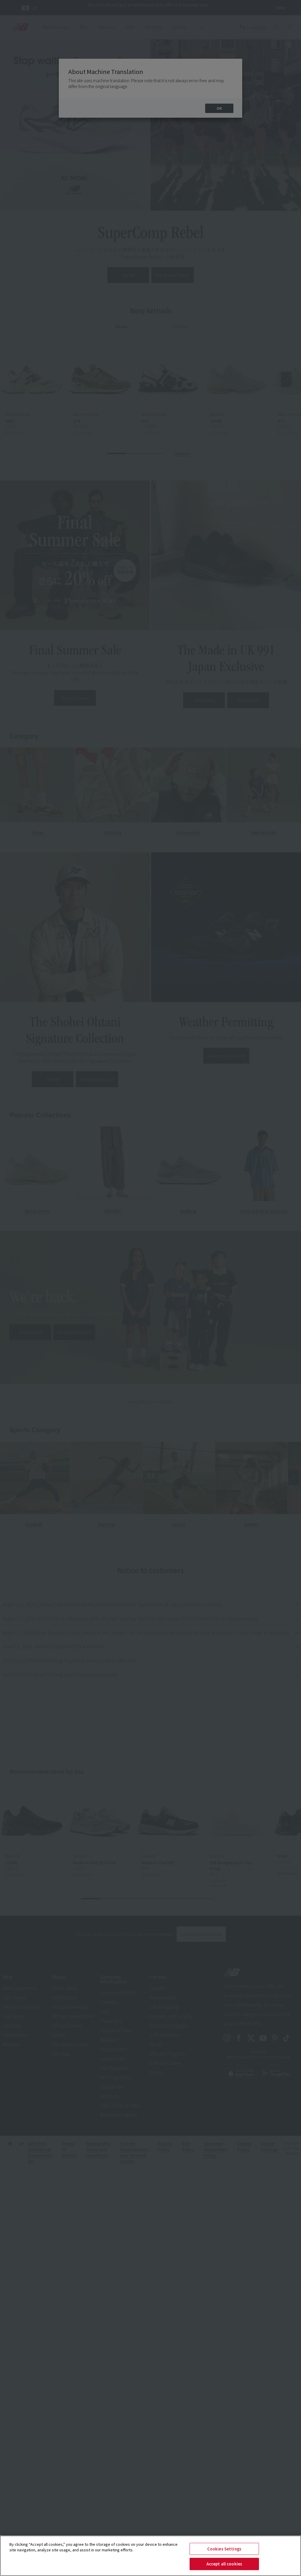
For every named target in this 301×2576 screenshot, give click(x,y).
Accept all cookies (224, 2564)
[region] (150, 2556)
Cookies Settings (224, 2549)
